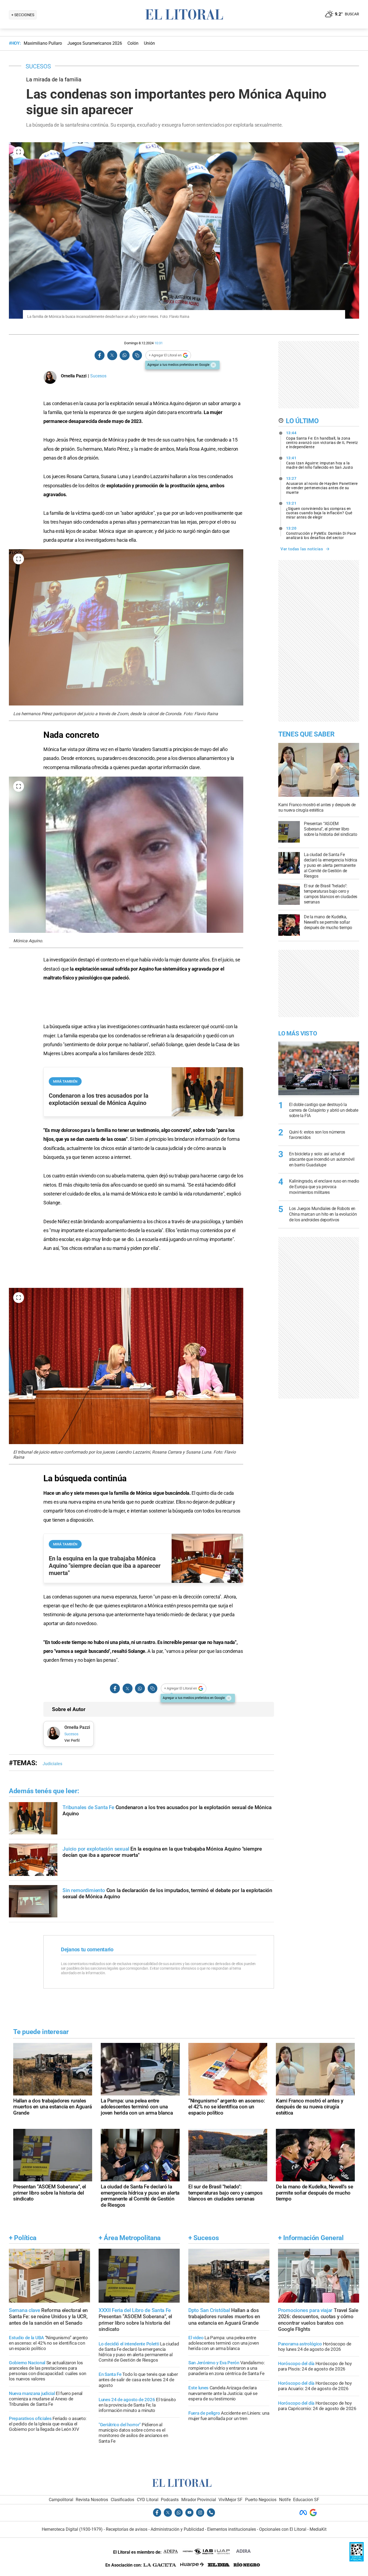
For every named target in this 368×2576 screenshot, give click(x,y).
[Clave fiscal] (357, 2560)
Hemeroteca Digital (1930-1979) (72, 2529)
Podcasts (170, 2500)
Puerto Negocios (261, 2500)
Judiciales (52, 1764)
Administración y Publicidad (177, 2529)
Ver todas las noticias (302, 549)
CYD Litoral (148, 2500)
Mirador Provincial (199, 2500)
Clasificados (122, 2500)
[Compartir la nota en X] (112, 355)
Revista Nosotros (92, 2500)
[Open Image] (19, 152)
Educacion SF (306, 2500)
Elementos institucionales (232, 2529)
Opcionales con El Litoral (283, 2529)
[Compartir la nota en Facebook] (100, 355)
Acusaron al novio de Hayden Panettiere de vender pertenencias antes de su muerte (322, 485)
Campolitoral (61, 2500)
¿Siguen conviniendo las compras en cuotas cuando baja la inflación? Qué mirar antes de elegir (319, 510)
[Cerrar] (213, 365)
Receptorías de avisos (127, 2529)
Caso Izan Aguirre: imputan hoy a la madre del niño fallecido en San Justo (320, 463)
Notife (285, 2500)
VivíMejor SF (230, 2500)
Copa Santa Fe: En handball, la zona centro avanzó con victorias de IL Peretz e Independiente (322, 440)
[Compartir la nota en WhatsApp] (124, 355)
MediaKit (318, 2529)
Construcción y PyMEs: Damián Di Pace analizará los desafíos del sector (321, 533)
